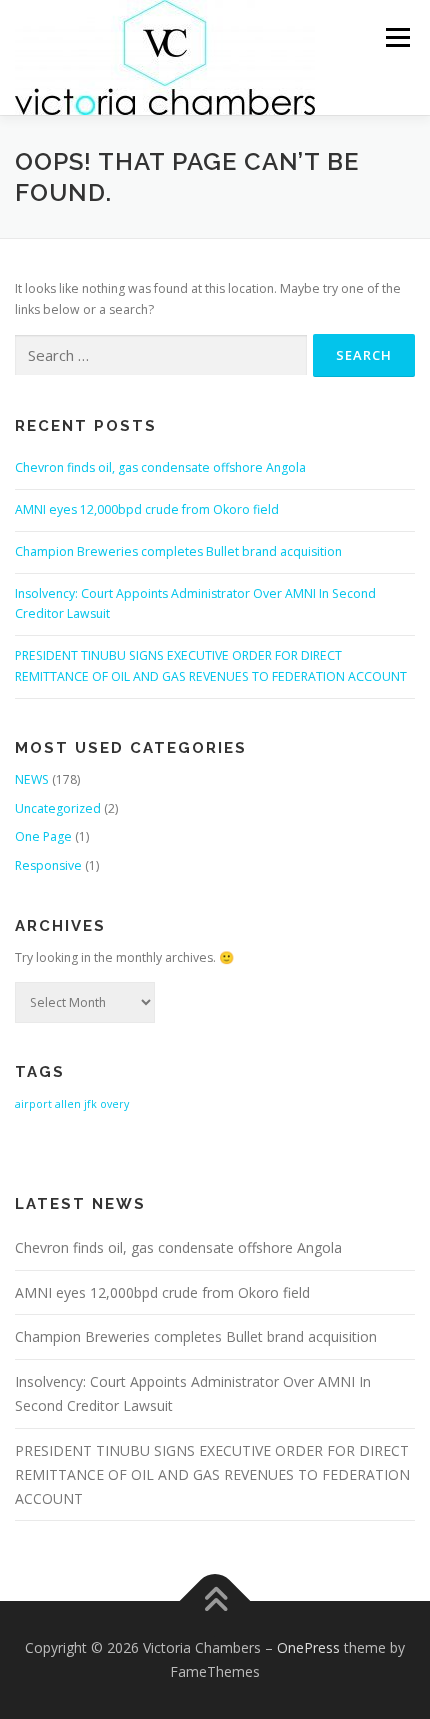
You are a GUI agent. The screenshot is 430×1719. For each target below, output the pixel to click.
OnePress (308, 1647)
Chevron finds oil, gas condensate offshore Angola (160, 467)
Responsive (48, 865)
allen (68, 1104)
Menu (396, 37)
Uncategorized (58, 808)
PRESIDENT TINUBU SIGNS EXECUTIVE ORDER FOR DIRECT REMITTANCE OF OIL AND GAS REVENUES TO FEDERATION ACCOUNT (212, 1474)
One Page (43, 836)
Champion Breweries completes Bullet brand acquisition (178, 551)
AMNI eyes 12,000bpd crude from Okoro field (147, 509)
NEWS (32, 779)
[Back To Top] (215, 1601)
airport (33, 1104)
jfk (90, 1104)
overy (114, 1104)
